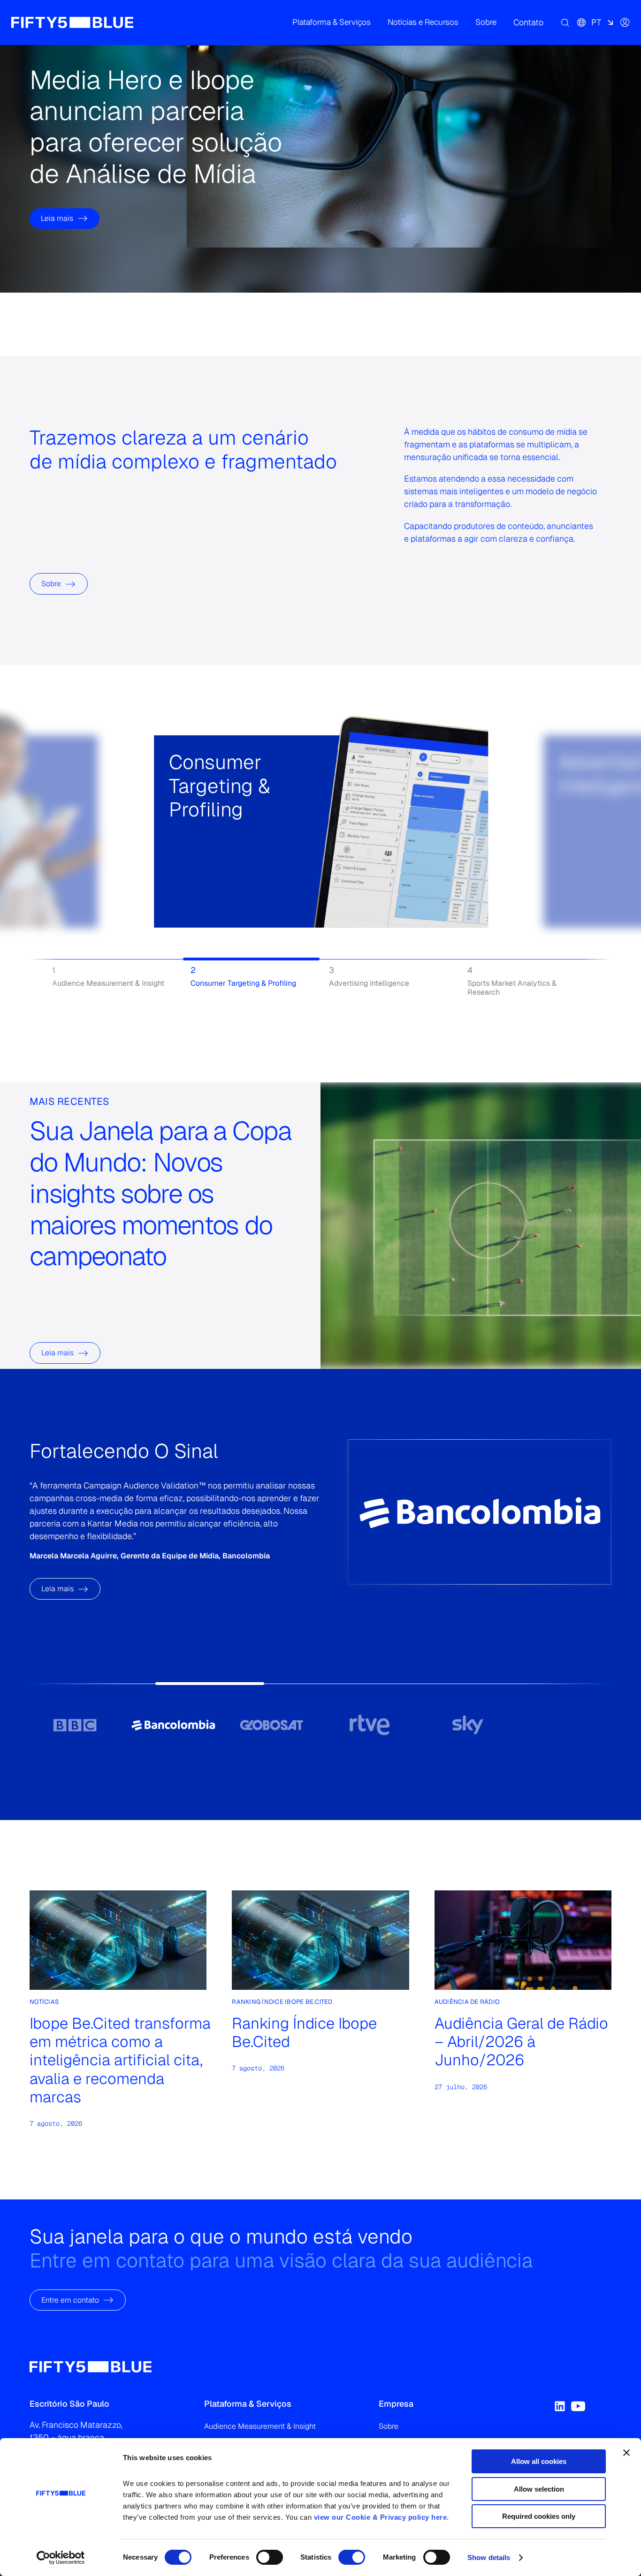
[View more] (180, 862)
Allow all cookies (539, 2461)
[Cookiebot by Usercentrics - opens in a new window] (61, 2558)
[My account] (625, 23)
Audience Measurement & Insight (260, 2426)
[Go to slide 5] (468, 1725)
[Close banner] (626, 2453)
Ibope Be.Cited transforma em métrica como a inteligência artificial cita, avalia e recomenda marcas (120, 2060)
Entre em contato (70, 2300)
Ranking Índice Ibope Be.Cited (304, 2033)
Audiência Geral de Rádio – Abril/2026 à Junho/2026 (521, 2042)
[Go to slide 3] (271, 1725)
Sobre (51, 584)
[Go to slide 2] (173, 1725)
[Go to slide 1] (75, 1725)
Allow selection (539, 2489)
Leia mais (57, 218)
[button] (332, 23)
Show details (489, 2557)
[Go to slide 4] (370, 1725)
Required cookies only (539, 2516)
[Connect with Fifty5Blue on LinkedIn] (560, 2406)
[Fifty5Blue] (72, 23)
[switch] (270, 2557)
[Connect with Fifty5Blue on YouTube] (578, 2406)
